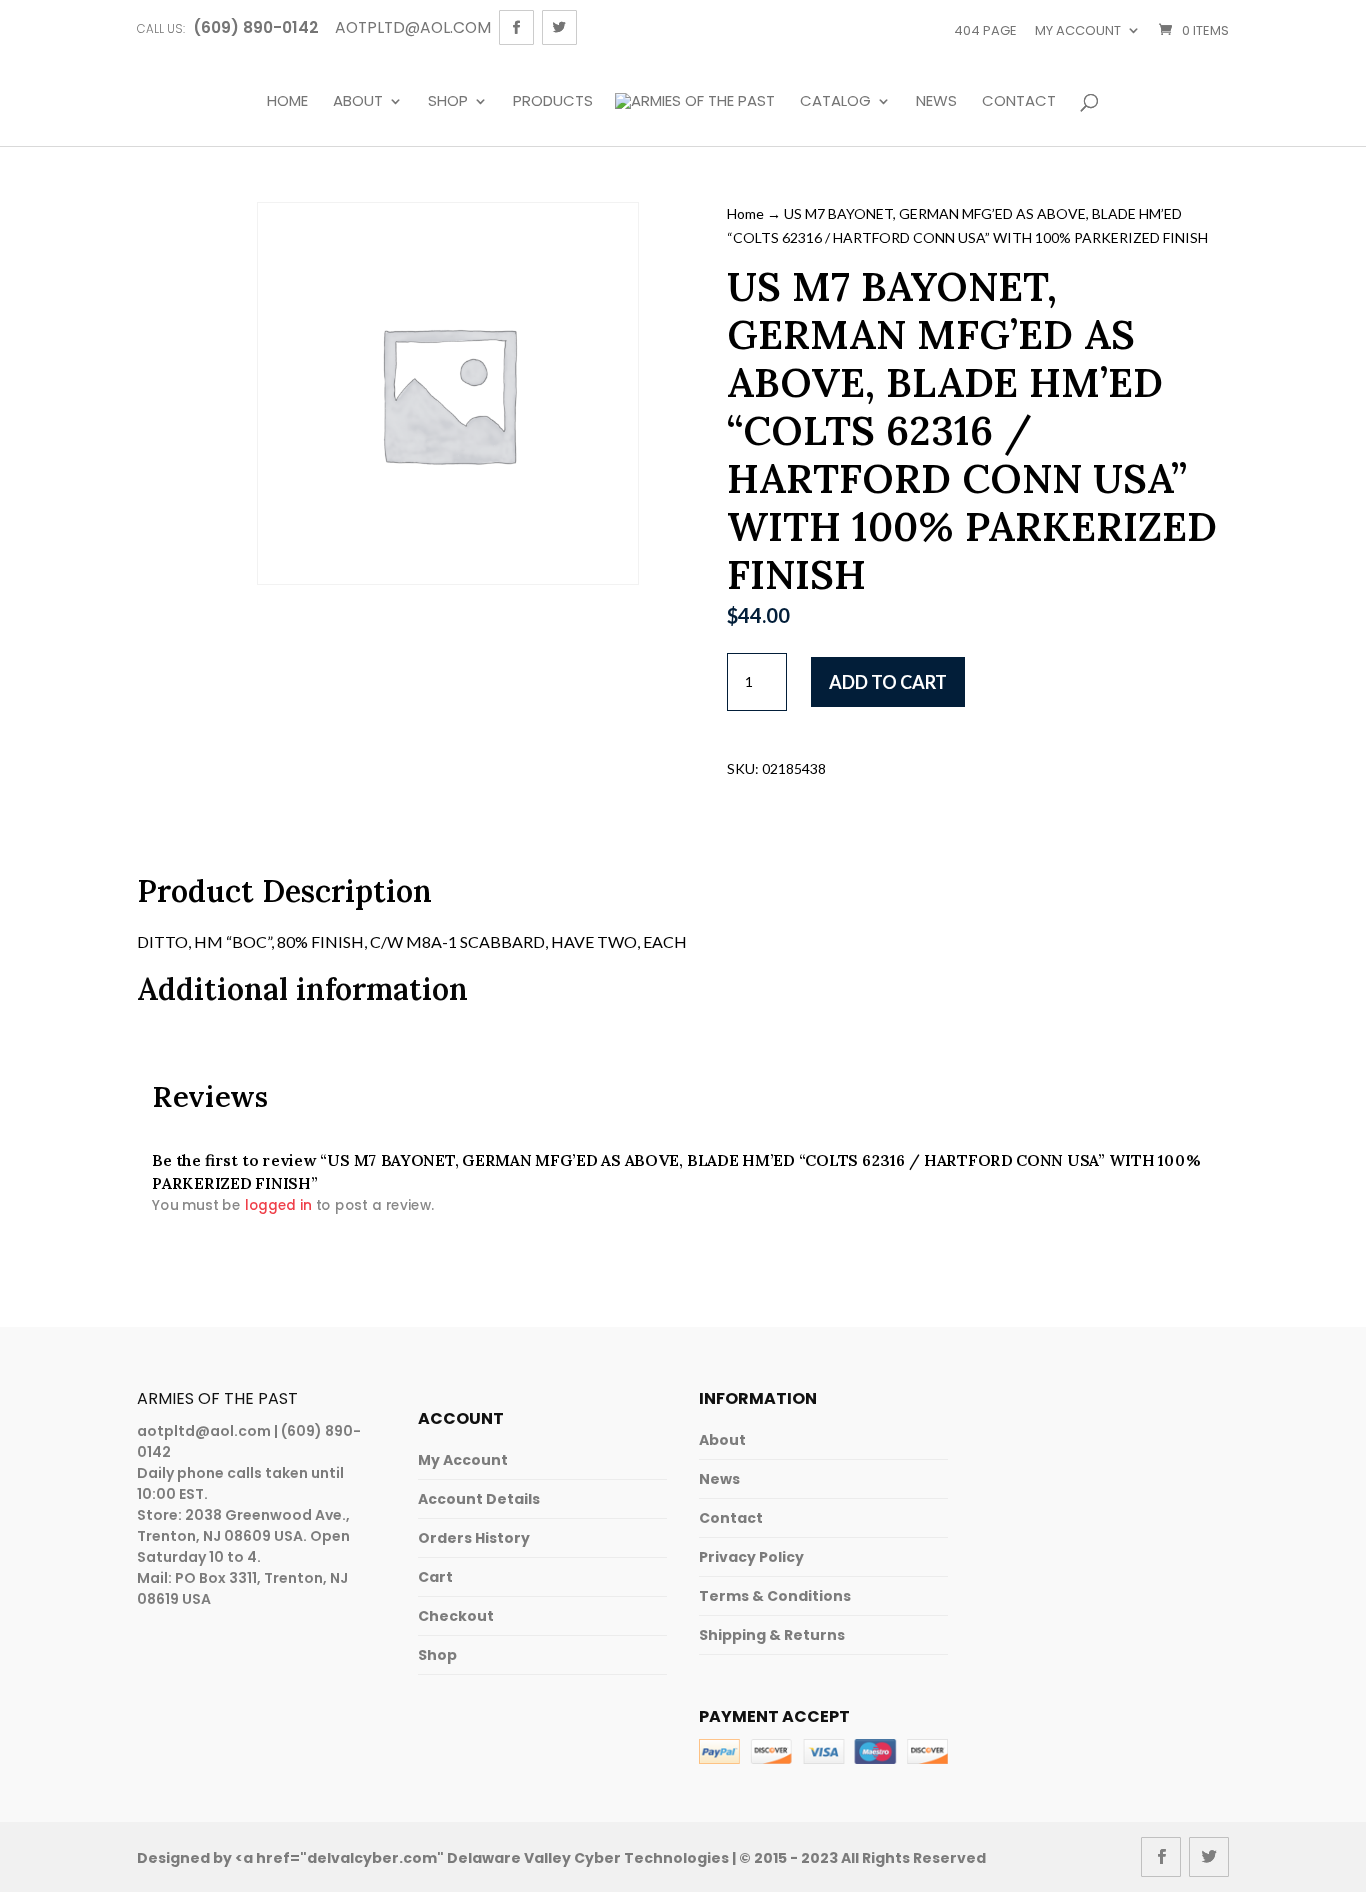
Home (287, 102)
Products (553, 102)
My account (1078, 30)
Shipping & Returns (772, 1635)
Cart (435, 1577)
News (936, 102)
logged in (277, 1205)
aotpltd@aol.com (204, 1431)
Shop (448, 102)
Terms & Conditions (775, 1596)
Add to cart (888, 682)
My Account (463, 1460)
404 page (985, 30)
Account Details (479, 1499)
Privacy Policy (751, 1557)
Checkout (456, 1616)
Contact (1019, 102)
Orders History (474, 1538)
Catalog (835, 102)
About (358, 102)
